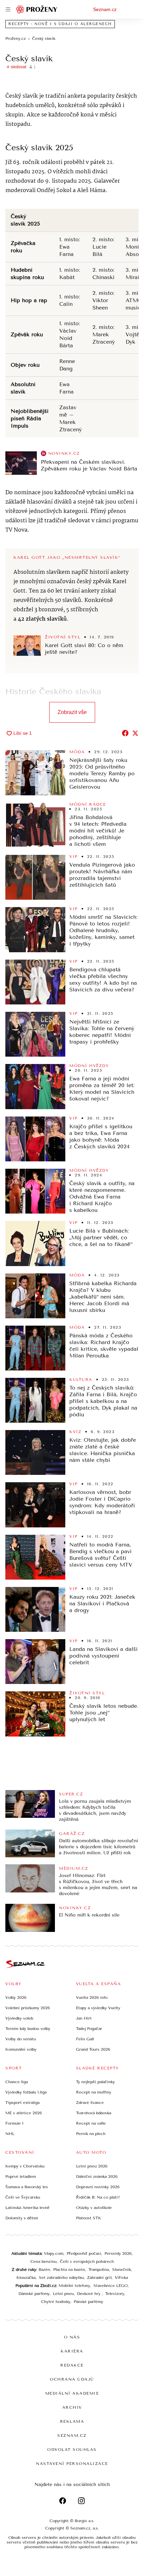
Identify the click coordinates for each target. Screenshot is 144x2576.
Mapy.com (54, 2253)
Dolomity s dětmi (22, 2218)
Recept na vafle (91, 2123)
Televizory (115, 2294)
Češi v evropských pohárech (87, 2261)
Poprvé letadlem (21, 2177)
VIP (74, 857)
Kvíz (75, 1432)
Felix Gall (85, 2039)
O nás (72, 2337)
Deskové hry (89, 2294)
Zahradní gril (99, 2278)
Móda (77, 752)
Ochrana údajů (72, 2379)
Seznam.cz (105, 9)
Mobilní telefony (74, 2286)
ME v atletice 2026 (24, 2113)
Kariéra (72, 2351)
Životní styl (63, 637)
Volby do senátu (21, 2039)
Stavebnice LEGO (111, 2286)
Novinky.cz (64, 453)
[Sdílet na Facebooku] (125, 733)
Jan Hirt (84, 2018)
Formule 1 (14, 2123)
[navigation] (8, 9)
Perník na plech (91, 2134)
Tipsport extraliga (22, 2103)
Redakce (72, 2365)
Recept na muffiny (94, 2092)
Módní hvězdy (89, 1066)
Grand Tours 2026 (93, 2049)
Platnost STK (89, 2218)
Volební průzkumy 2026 (28, 2008)
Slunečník (122, 2270)
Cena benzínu (44, 2261)
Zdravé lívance (90, 2103)
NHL (10, 2134)
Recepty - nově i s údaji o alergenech (60, 24)
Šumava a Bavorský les (27, 2187)
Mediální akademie (72, 2393)
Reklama (72, 2421)
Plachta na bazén (69, 2270)
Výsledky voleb (19, 2018)
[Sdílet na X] (135, 733)
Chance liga (17, 2082)
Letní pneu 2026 (92, 2166)
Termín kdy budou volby (28, 2029)
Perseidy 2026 (118, 2253)
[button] (21, 463)
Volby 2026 (16, 1997)
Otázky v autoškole (94, 2208)
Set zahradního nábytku (61, 2278)
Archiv (72, 2407)
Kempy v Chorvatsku (25, 2166)
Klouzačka (26, 2278)
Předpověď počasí (84, 2253)
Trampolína (99, 2270)
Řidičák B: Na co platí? (98, 2197)
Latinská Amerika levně (27, 2208)
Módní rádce (88, 804)
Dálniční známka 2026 (97, 2177)
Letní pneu (63, 2294)
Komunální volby (21, 2049)
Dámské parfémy (34, 2294)
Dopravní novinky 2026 (98, 2187)
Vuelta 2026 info (92, 1997)
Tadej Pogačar (89, 2029)
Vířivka (121, 2278)
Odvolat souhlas (72, 2450)
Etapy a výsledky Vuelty (98, 2008)
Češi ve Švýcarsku (23, 2197)
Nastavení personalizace (72, 2464)
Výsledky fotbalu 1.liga (26, 2092)
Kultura (81, 1380)
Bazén (44, 2270)
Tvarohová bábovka (94, 2113)
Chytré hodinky (56, 2302)
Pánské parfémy (88, 2302)
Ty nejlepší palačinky (95, 2082)
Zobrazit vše (72, 712)
